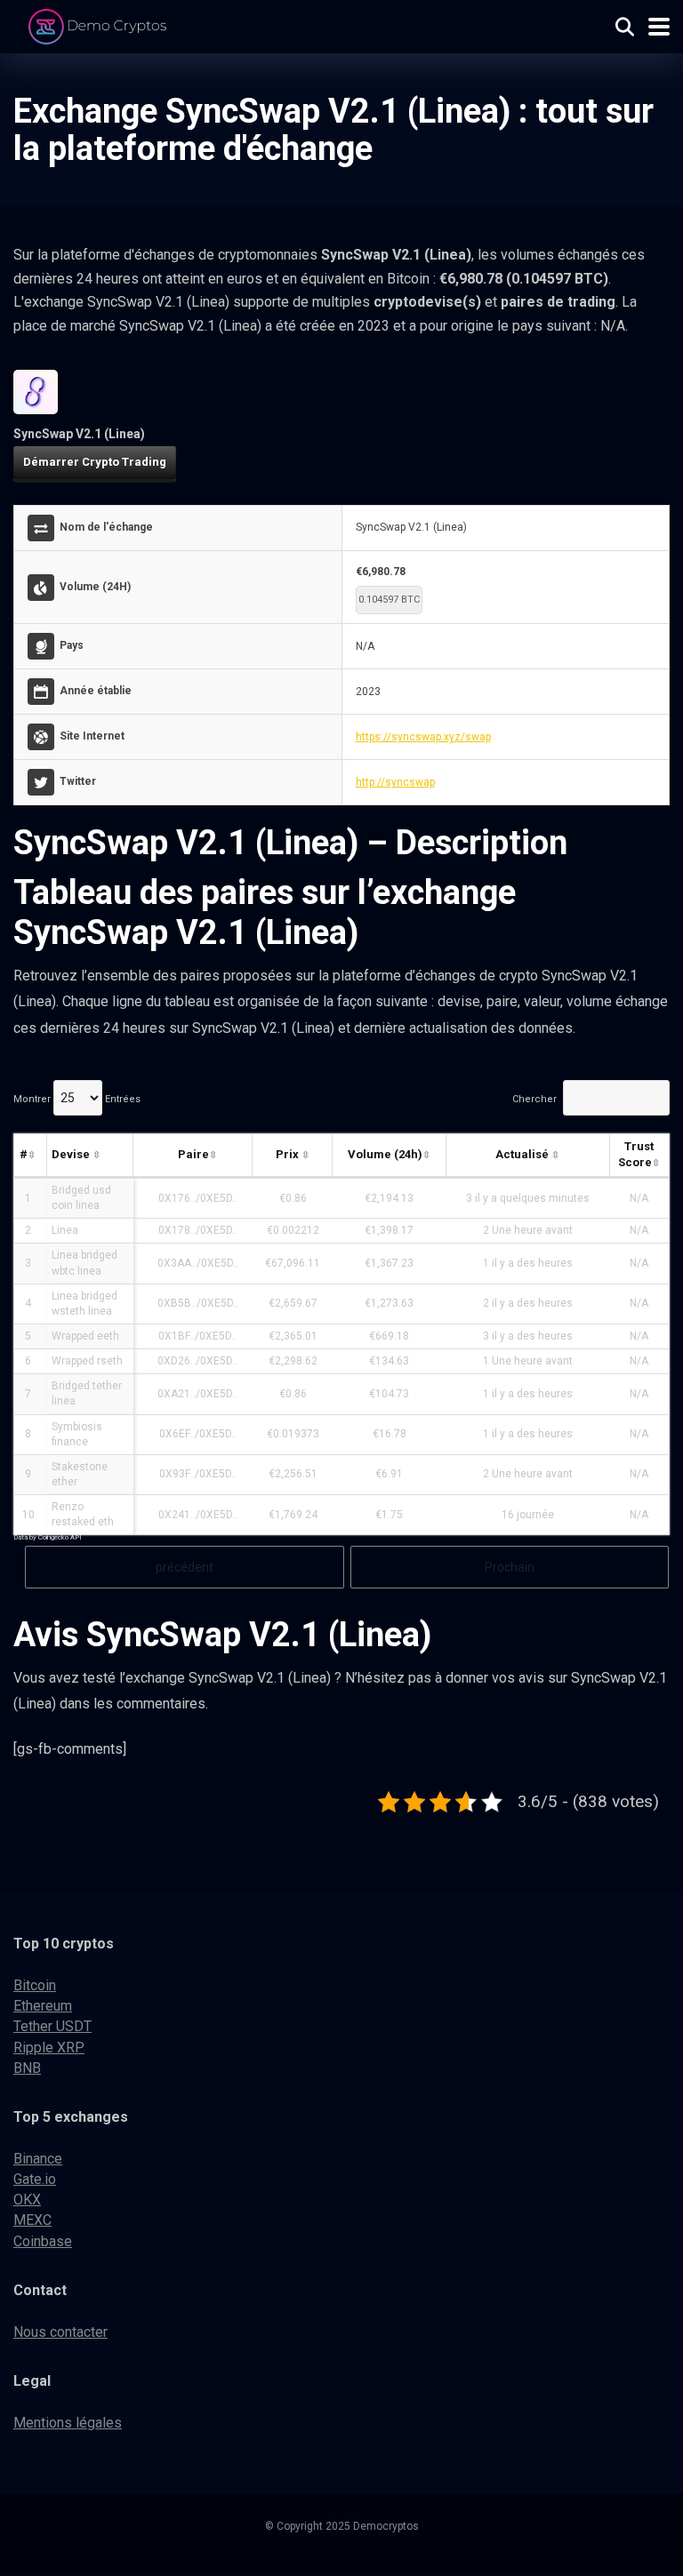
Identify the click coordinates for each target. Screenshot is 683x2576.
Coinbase (43, 2241)
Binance (38, 2159)
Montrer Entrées (77, 1099)
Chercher (534, 1099)
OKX (27, 2200)
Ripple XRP (49, 2048)
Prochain (510, 1567)
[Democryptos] (100, 24)
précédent (185, 1567)
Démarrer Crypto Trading (95, 462)
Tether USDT (52, 2026)
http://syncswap (395, 782)
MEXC (32, 2220)
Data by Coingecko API (48, 1537)
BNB (27, 2068)
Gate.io (35, 2179)
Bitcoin (35, 1985)
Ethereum (43, 2006)
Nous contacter (60, 2332)
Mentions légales (68, 2423)
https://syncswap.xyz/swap (423, 737)
